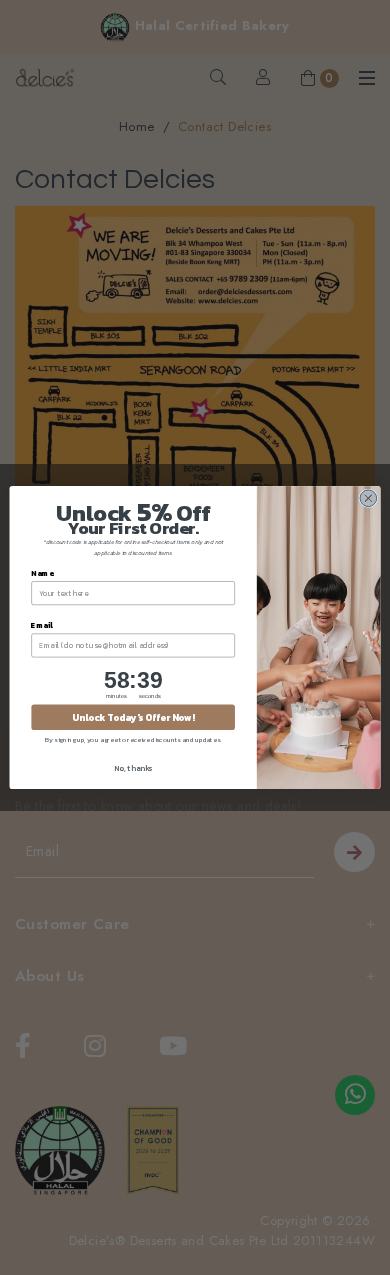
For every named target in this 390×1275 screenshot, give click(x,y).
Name (42, 572)
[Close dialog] (368, 498)
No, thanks (133, 767)
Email (42, 624)
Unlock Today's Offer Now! (133, 717)
